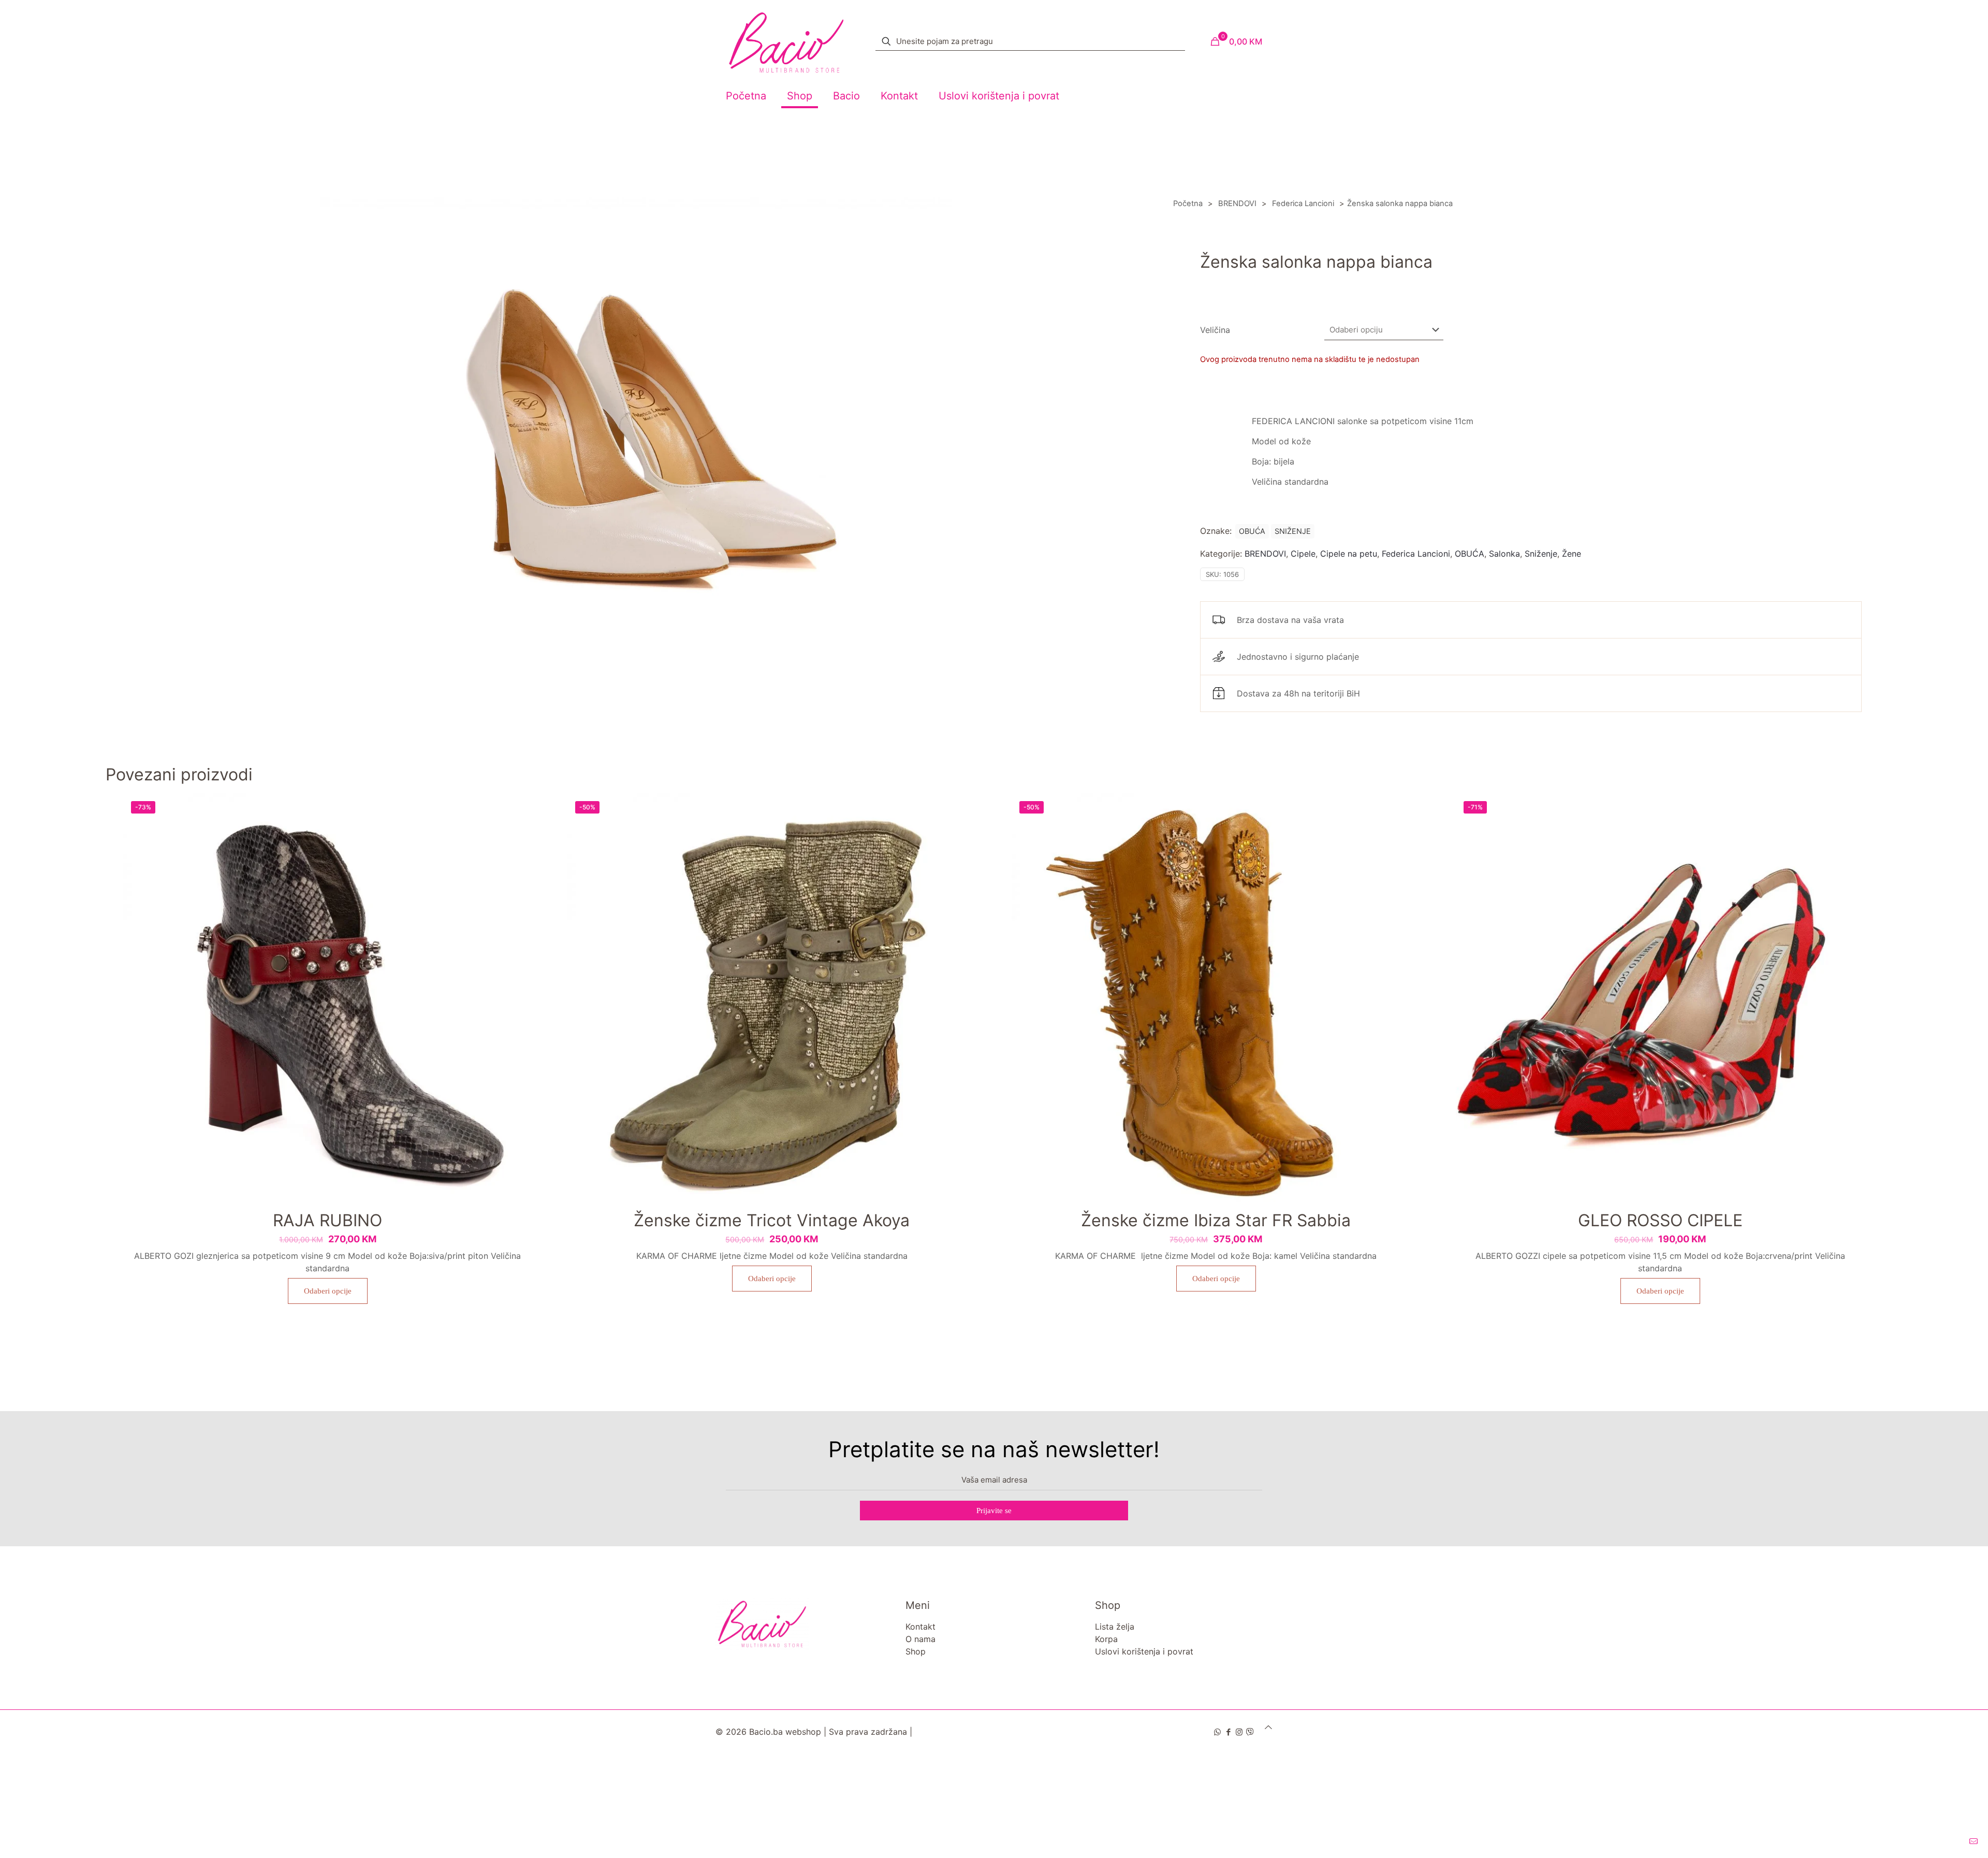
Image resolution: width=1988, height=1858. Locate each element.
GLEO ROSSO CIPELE (1660, 1220)
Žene (1572, 554)
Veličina (1215, 330)
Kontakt (920, 1627)
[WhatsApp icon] (1217, 1732)
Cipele (1303, 554)
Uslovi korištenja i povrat (1144, 1651)
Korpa (1106, 1639)
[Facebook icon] (1228, 1732)
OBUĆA (1252, 531)
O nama (920, 1639)
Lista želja (1115, 1627)
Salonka (1504, 554)
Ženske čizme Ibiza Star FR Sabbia (1216, 1220)
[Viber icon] (1250, 1732)
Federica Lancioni (1303, 204)
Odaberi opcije (328, 1291)
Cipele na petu (1349, 554)
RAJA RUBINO (327, 1220)
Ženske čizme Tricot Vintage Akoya (772, 1220)
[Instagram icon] (1239, 1732)
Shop (916, 1651)
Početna (1188, 204)
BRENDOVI (1237, 204)
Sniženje (1541, 554)
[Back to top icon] (1268, 1727)
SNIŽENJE (1293, 531)
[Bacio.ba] (786, 41)
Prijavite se (994, 1511)
